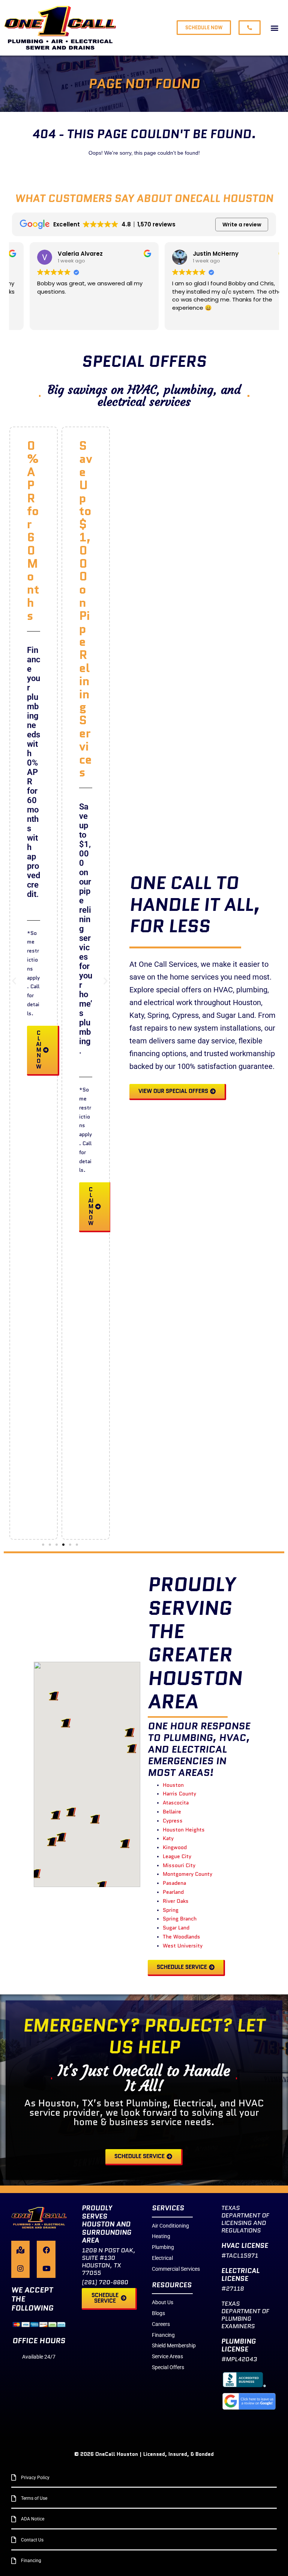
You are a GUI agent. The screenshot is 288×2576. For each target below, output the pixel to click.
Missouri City (179, 1865)
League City (177, 1856)
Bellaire (172, 1812)
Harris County (179, 1794)
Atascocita (176, 1803)
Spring (171, 1910)
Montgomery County (187, 1874)
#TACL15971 (240, 2256)
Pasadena (174, 1883)
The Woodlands (181, 1937)
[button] (274, 28)
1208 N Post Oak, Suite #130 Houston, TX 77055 (109, 2262)
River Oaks (176, 1901)
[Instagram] (20, 2268)
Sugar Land (176, 1928)
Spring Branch (180, 1919)
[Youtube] (46, 2268)
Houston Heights (184, 1830)
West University (183, 1946)
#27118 (232, 2289)
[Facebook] (46, 2250)
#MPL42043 (239, 2359)
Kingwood (175, 1847)
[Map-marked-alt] (20, 2250)
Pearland (173, 1892)
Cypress (173, 1821)
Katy (168, 1838)
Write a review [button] (242, 225)
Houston (173, 1785)
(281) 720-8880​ (105, 2282)
